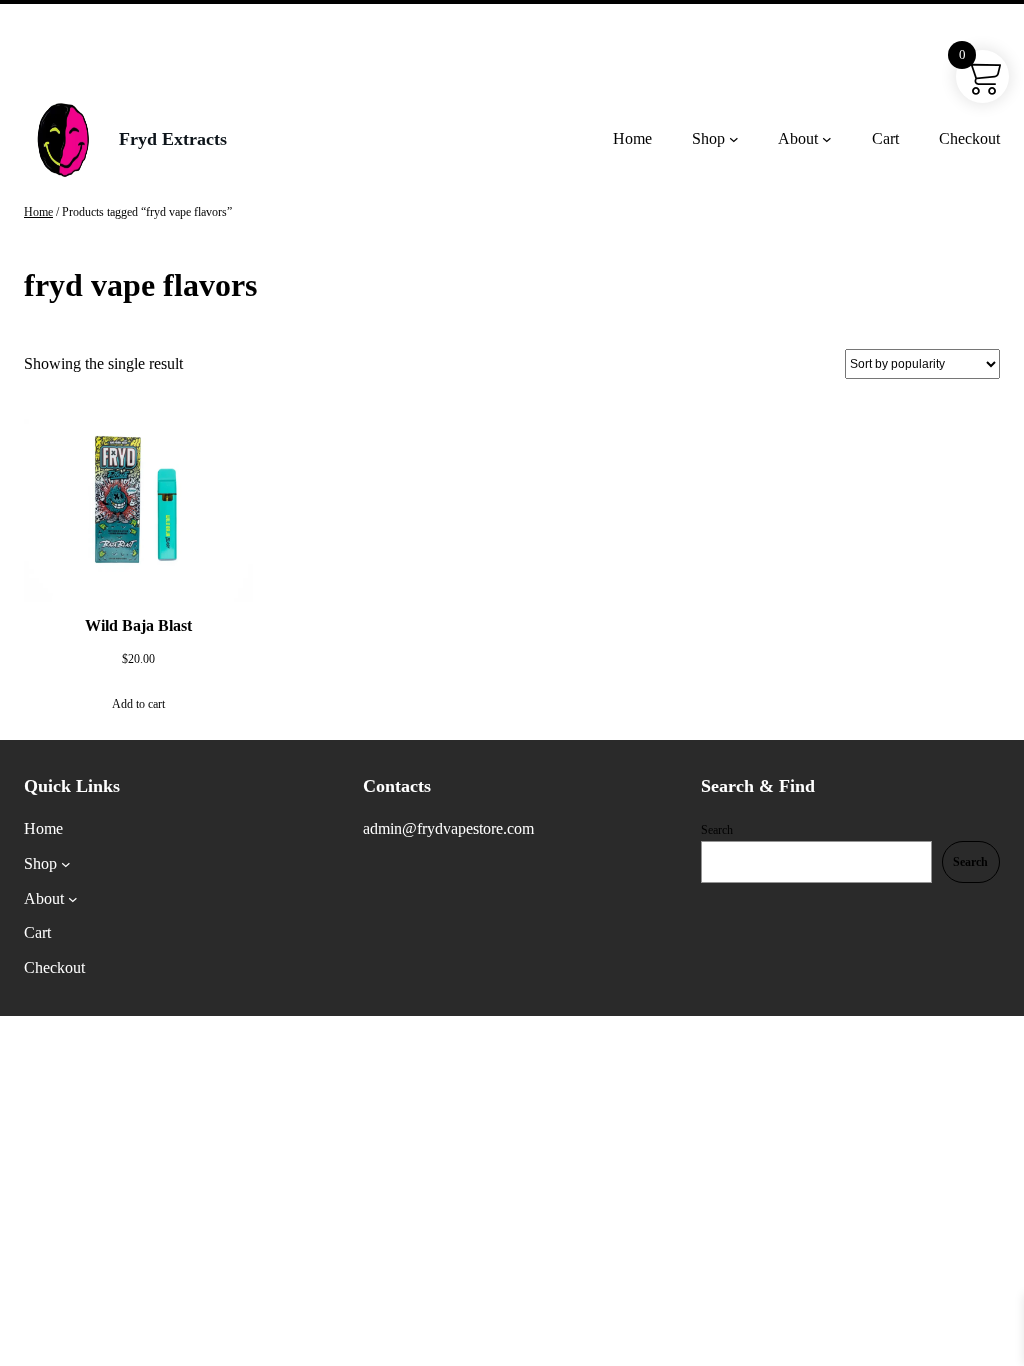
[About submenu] (827, 139)
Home (38, 212)
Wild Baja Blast (138, 625)
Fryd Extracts (173, 139)
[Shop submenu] (734, 139)
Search (717, 830)
